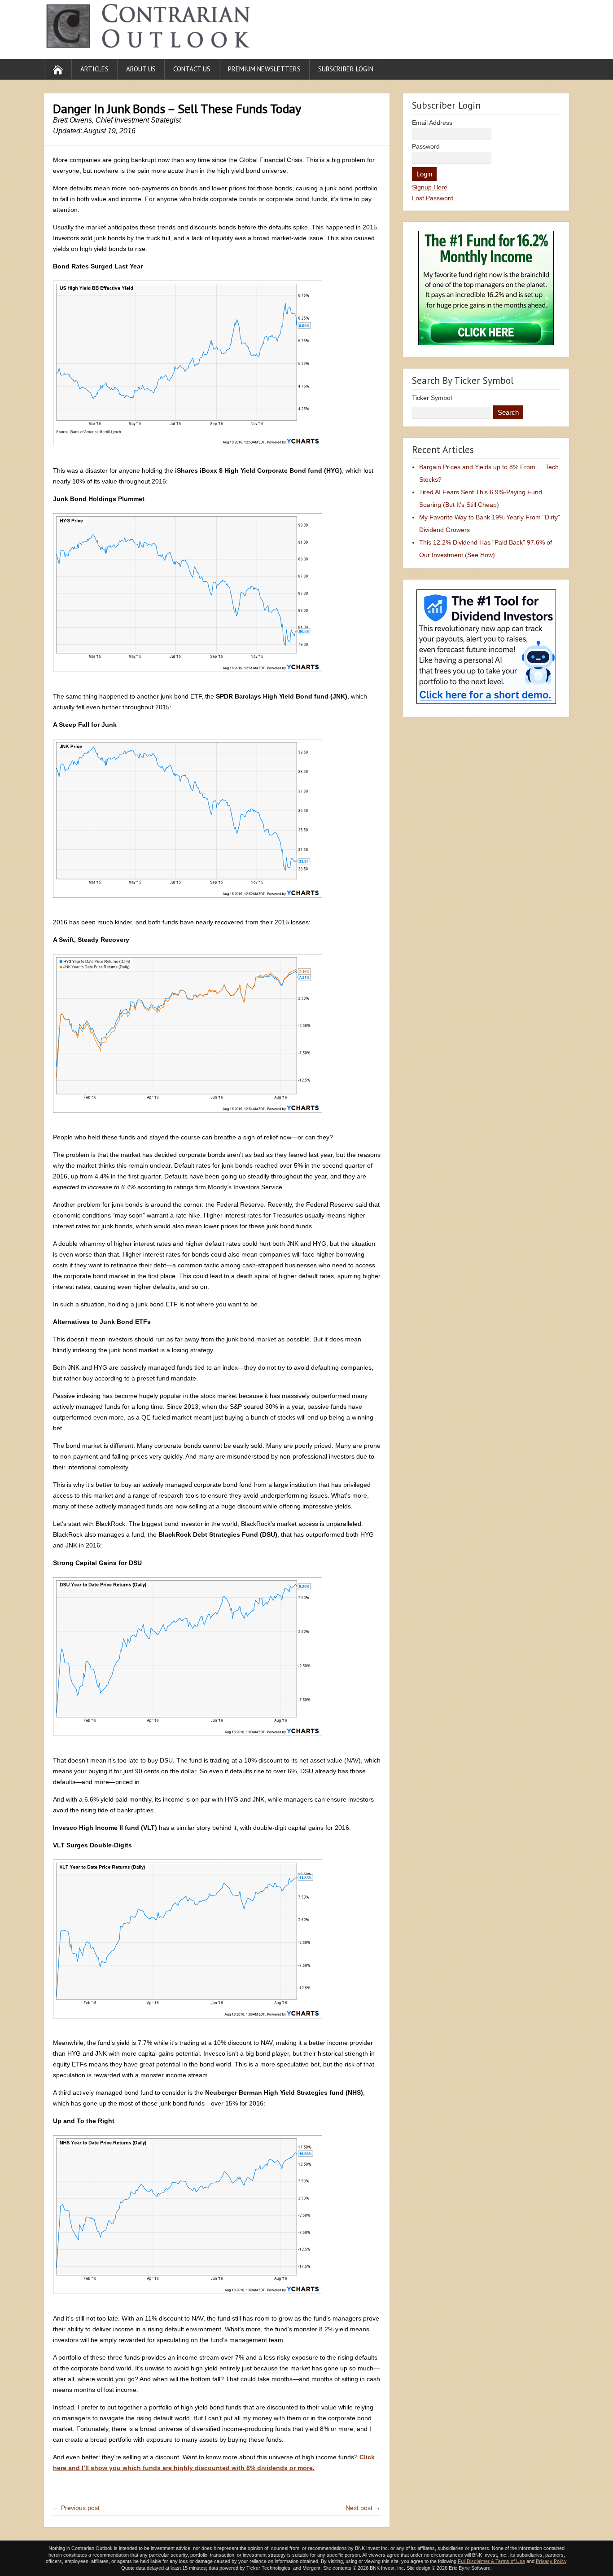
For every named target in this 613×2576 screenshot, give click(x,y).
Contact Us (192, 69)
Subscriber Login (346, 69)
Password (426, 146)
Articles (94, 69)
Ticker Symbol (432, 398)
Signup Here (430, 187)
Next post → (363, 2508)
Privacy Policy (551, 2561)
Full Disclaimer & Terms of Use (491, 2561)
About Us (141, 69)
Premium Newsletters (264, 69)
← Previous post (76, 2508)
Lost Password (433, 198)
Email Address (432, 123)
